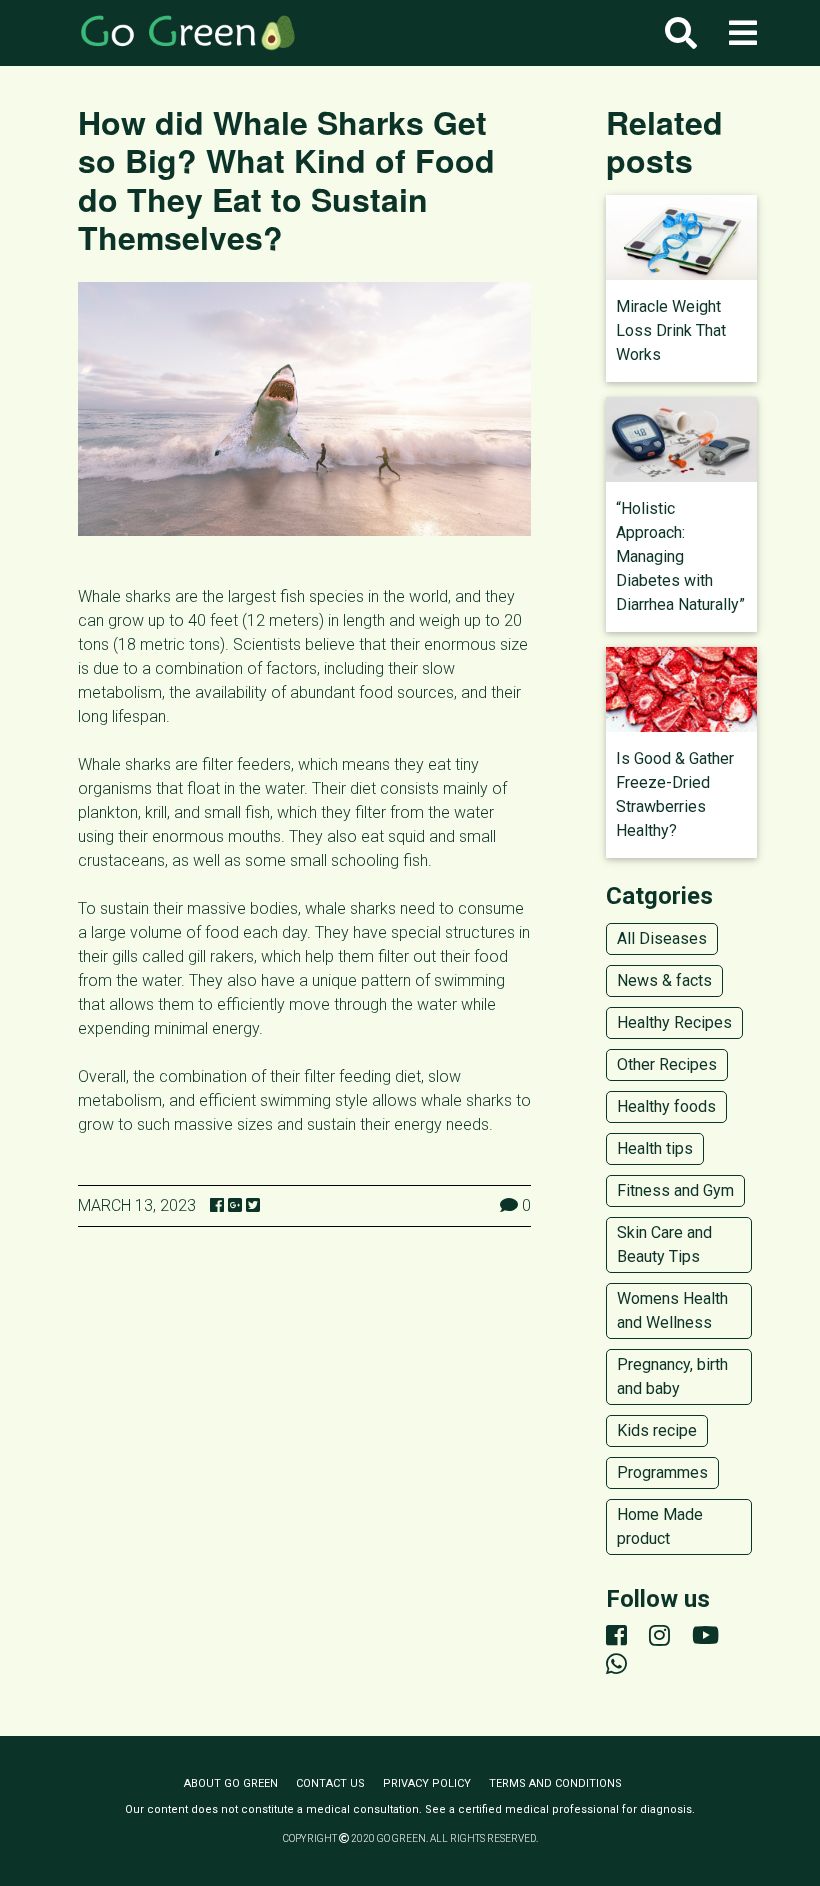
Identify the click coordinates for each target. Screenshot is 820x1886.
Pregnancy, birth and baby (672, 1376)
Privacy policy (427, 1783)
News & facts (664, 980)
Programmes (662, 1472)
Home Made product (660, 1526)
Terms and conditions (555, 1783)
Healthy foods (666, 1106)
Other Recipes (667, 1064)
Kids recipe (657, 1430)
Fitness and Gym (675, 1190)
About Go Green (231, 1783)
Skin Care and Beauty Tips (664, 1244)
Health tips (655, 1148)
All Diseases (662, 938)
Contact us (330, 1783)
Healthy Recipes (674, 1022)
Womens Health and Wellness (672, 1310)
